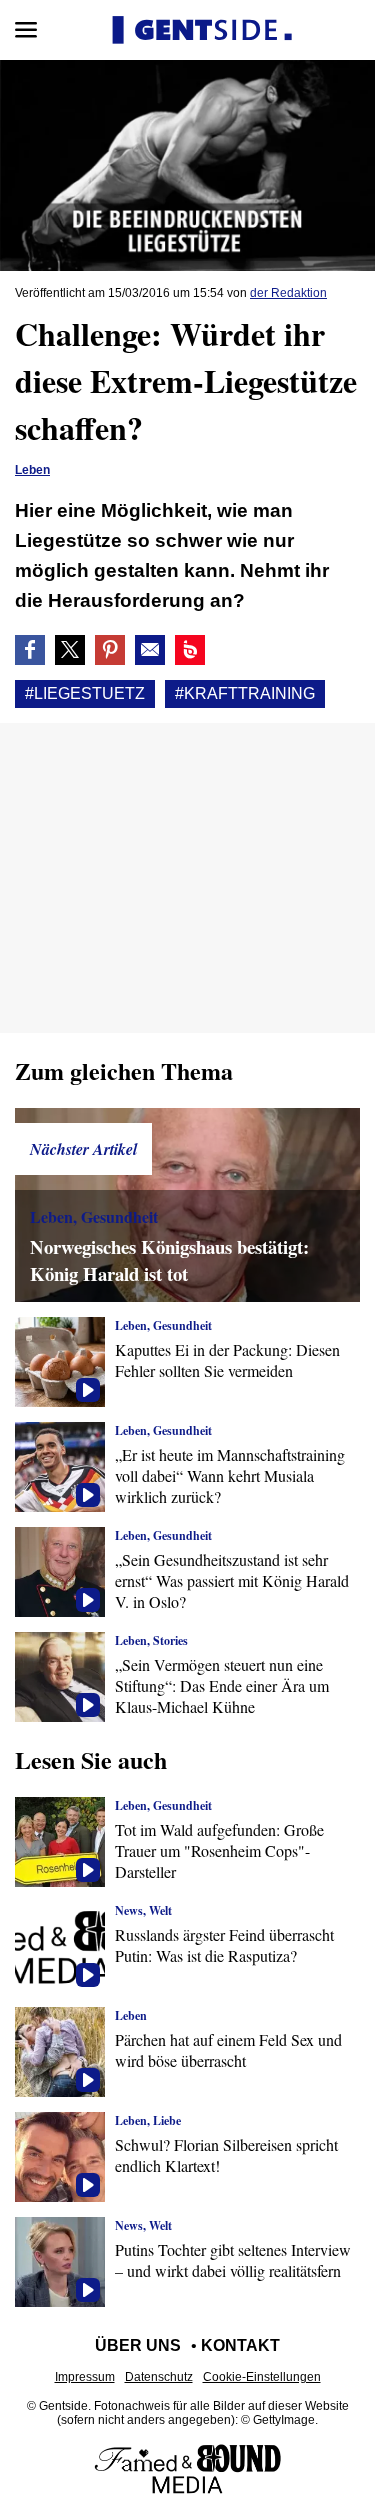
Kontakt (240, 2345)
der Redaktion (288, 293)
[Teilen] (110, 650)
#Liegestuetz (85, 693)
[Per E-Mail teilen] (150, 650)
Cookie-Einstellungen (262, 2377)
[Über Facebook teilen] (30, 650)
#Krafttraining (245, 693)
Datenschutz (159, 2377)
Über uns (138, 2345)
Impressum (85, 2377)
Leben (32, 470)
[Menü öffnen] (26, 30)
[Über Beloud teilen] (190, 650)
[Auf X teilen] (70, 650)
